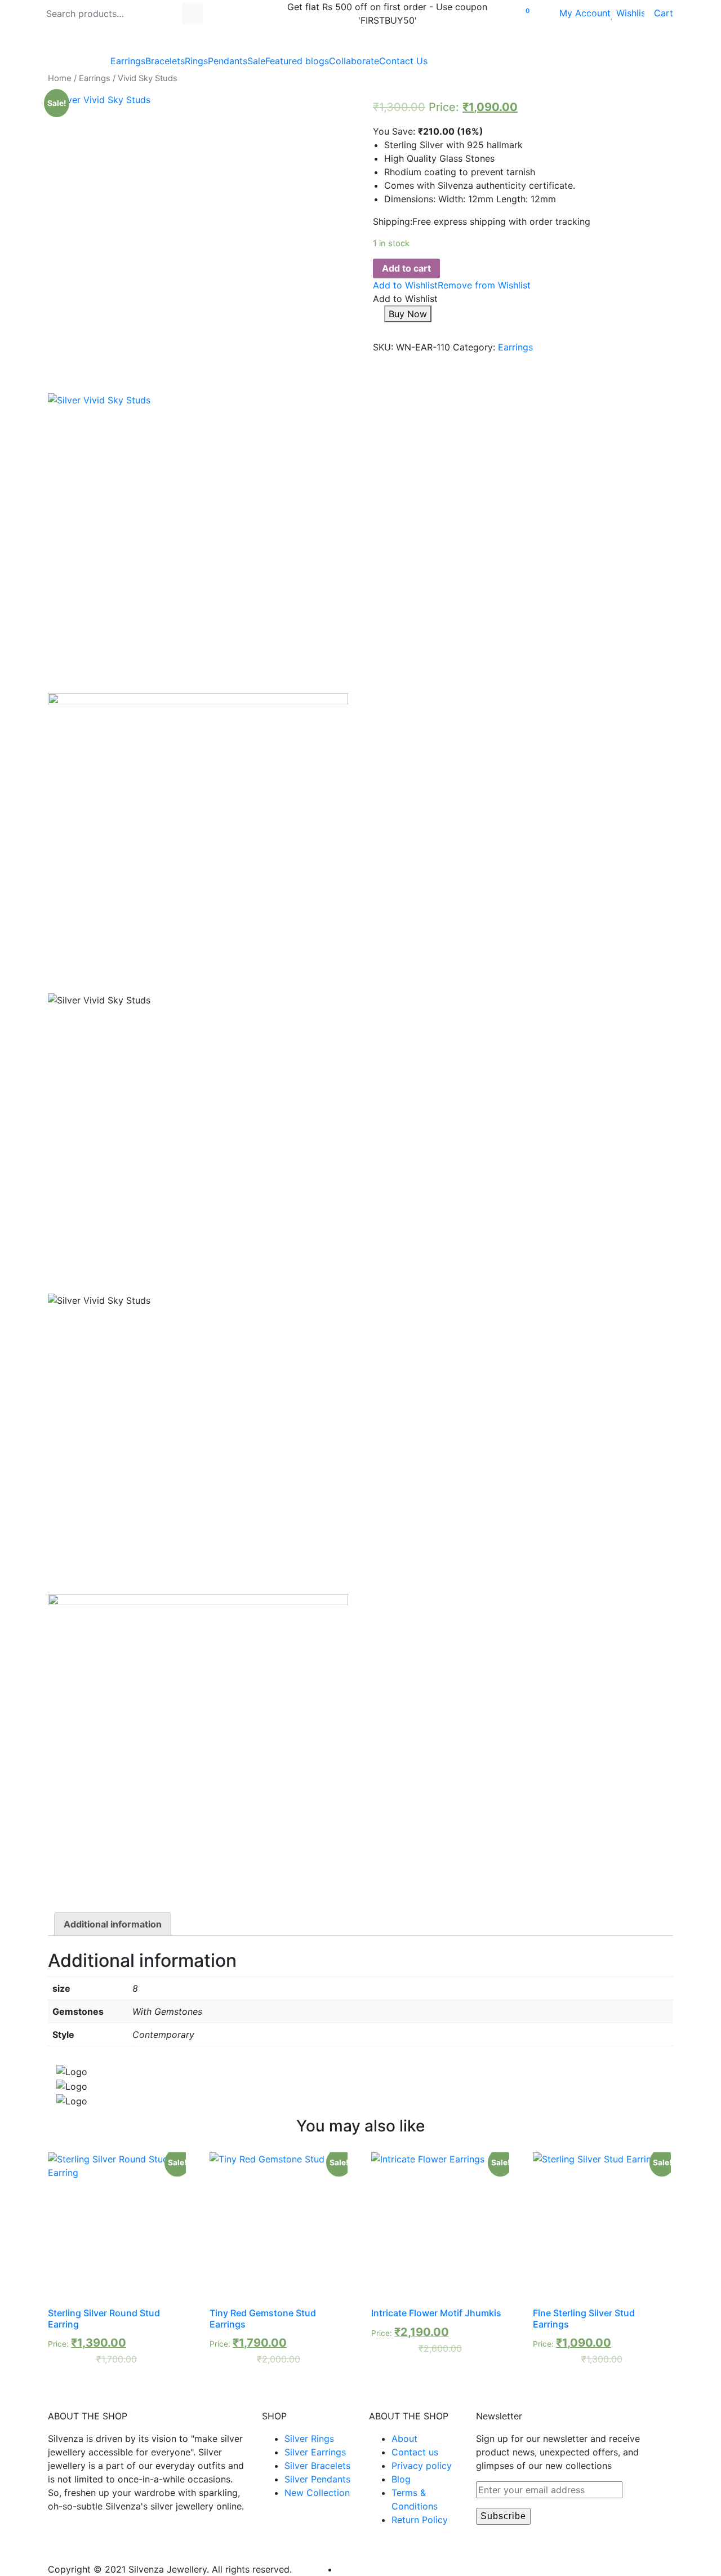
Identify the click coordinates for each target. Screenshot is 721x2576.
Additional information (113, 1924)
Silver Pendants (317, 2479)
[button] (452, 285)
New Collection (317, 2493)
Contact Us (403, 61)
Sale (256, 61)
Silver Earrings (315, 2452)
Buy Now (408, 314)
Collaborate (354, 61)
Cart (659, 13)
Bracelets (165, 61)
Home (60, 78)
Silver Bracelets (317, 2466)
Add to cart (406, 268)
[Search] (192, 14)
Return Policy (420, 2520)
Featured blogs (297, 61)
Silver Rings (309, 2439)
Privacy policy (422, 2466)
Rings (196, 61)
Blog (401, 2479)
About (404, 2439)
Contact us (415, 2452)
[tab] (113, 1924)
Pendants (228, 61)
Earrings (128, 61)
